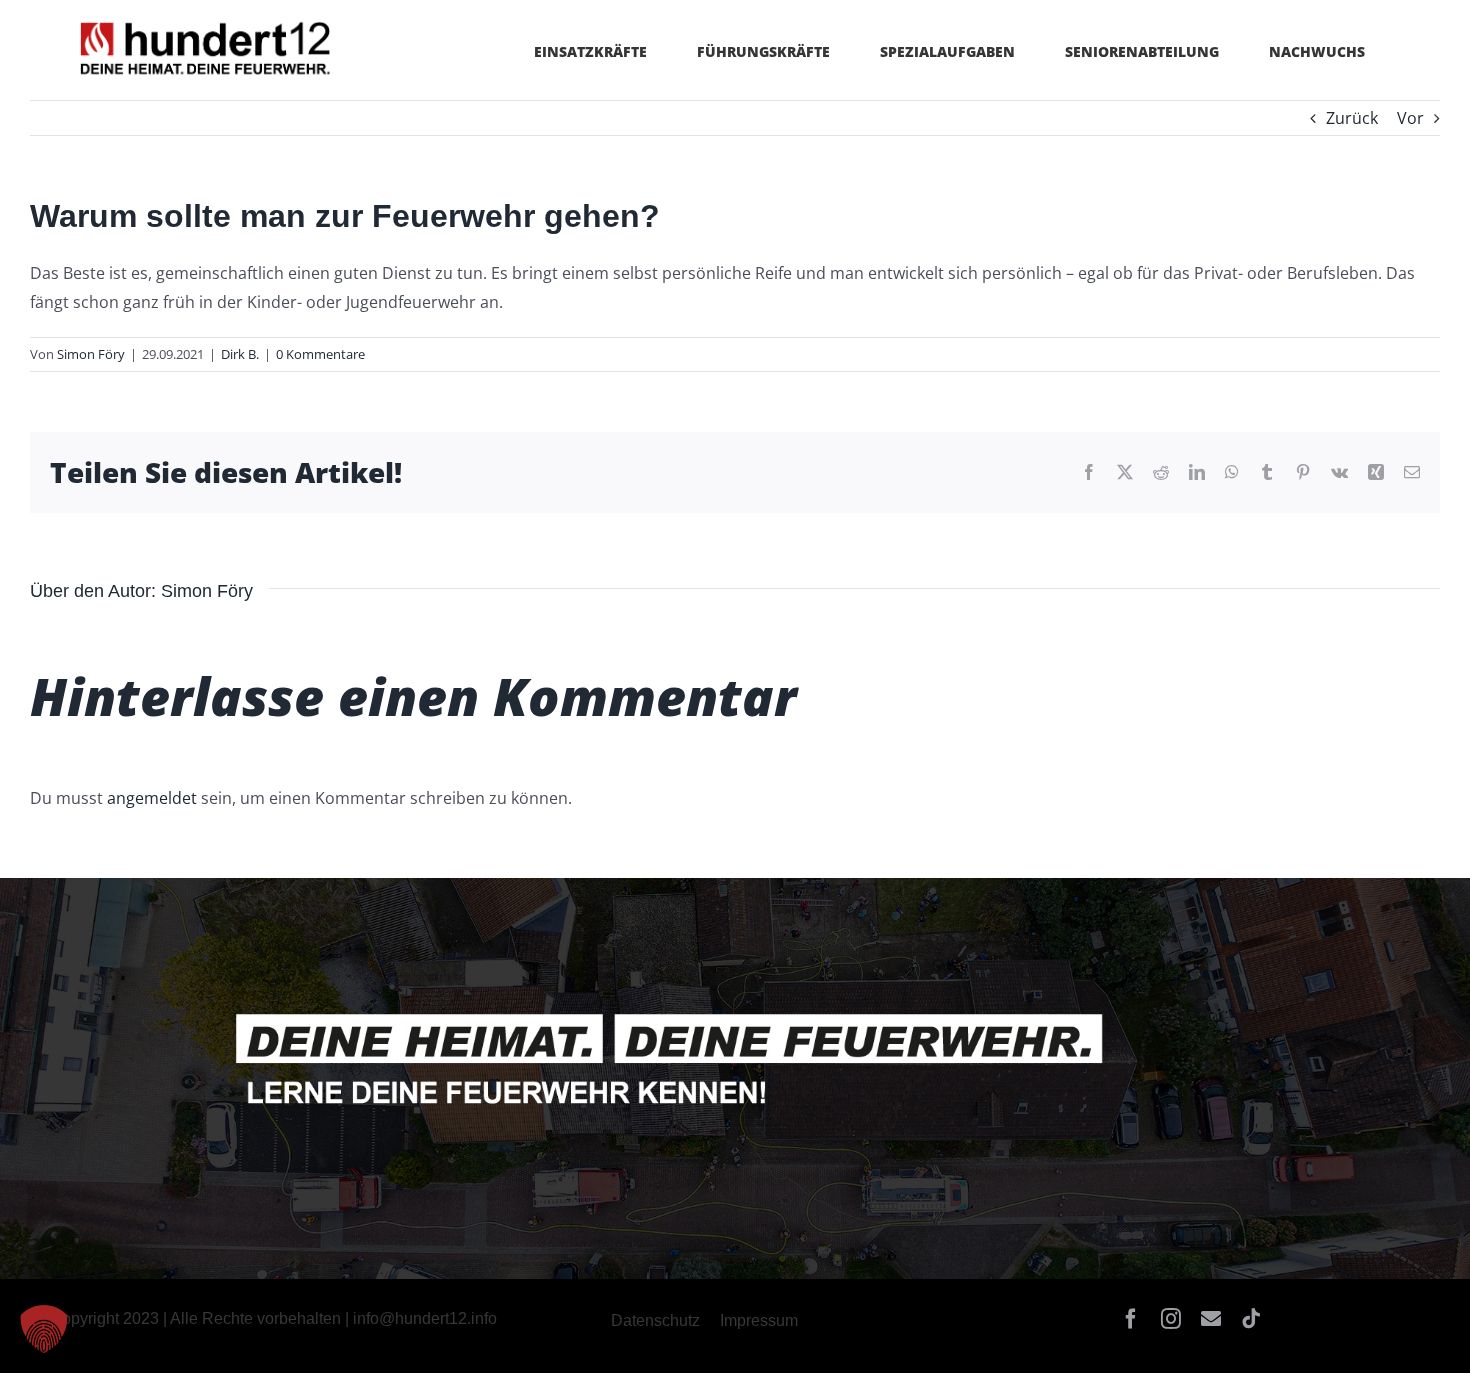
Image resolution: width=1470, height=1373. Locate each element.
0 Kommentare (320, 354)
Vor (1410, 118)
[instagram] (1171, 1319)
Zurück (1352, 118)
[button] (44, 1329)
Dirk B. (240, 354)
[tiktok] (1251, 1319)
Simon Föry (91, 354)
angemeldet (152, 798)
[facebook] (1131, 1319)
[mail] (1211, 1319)
